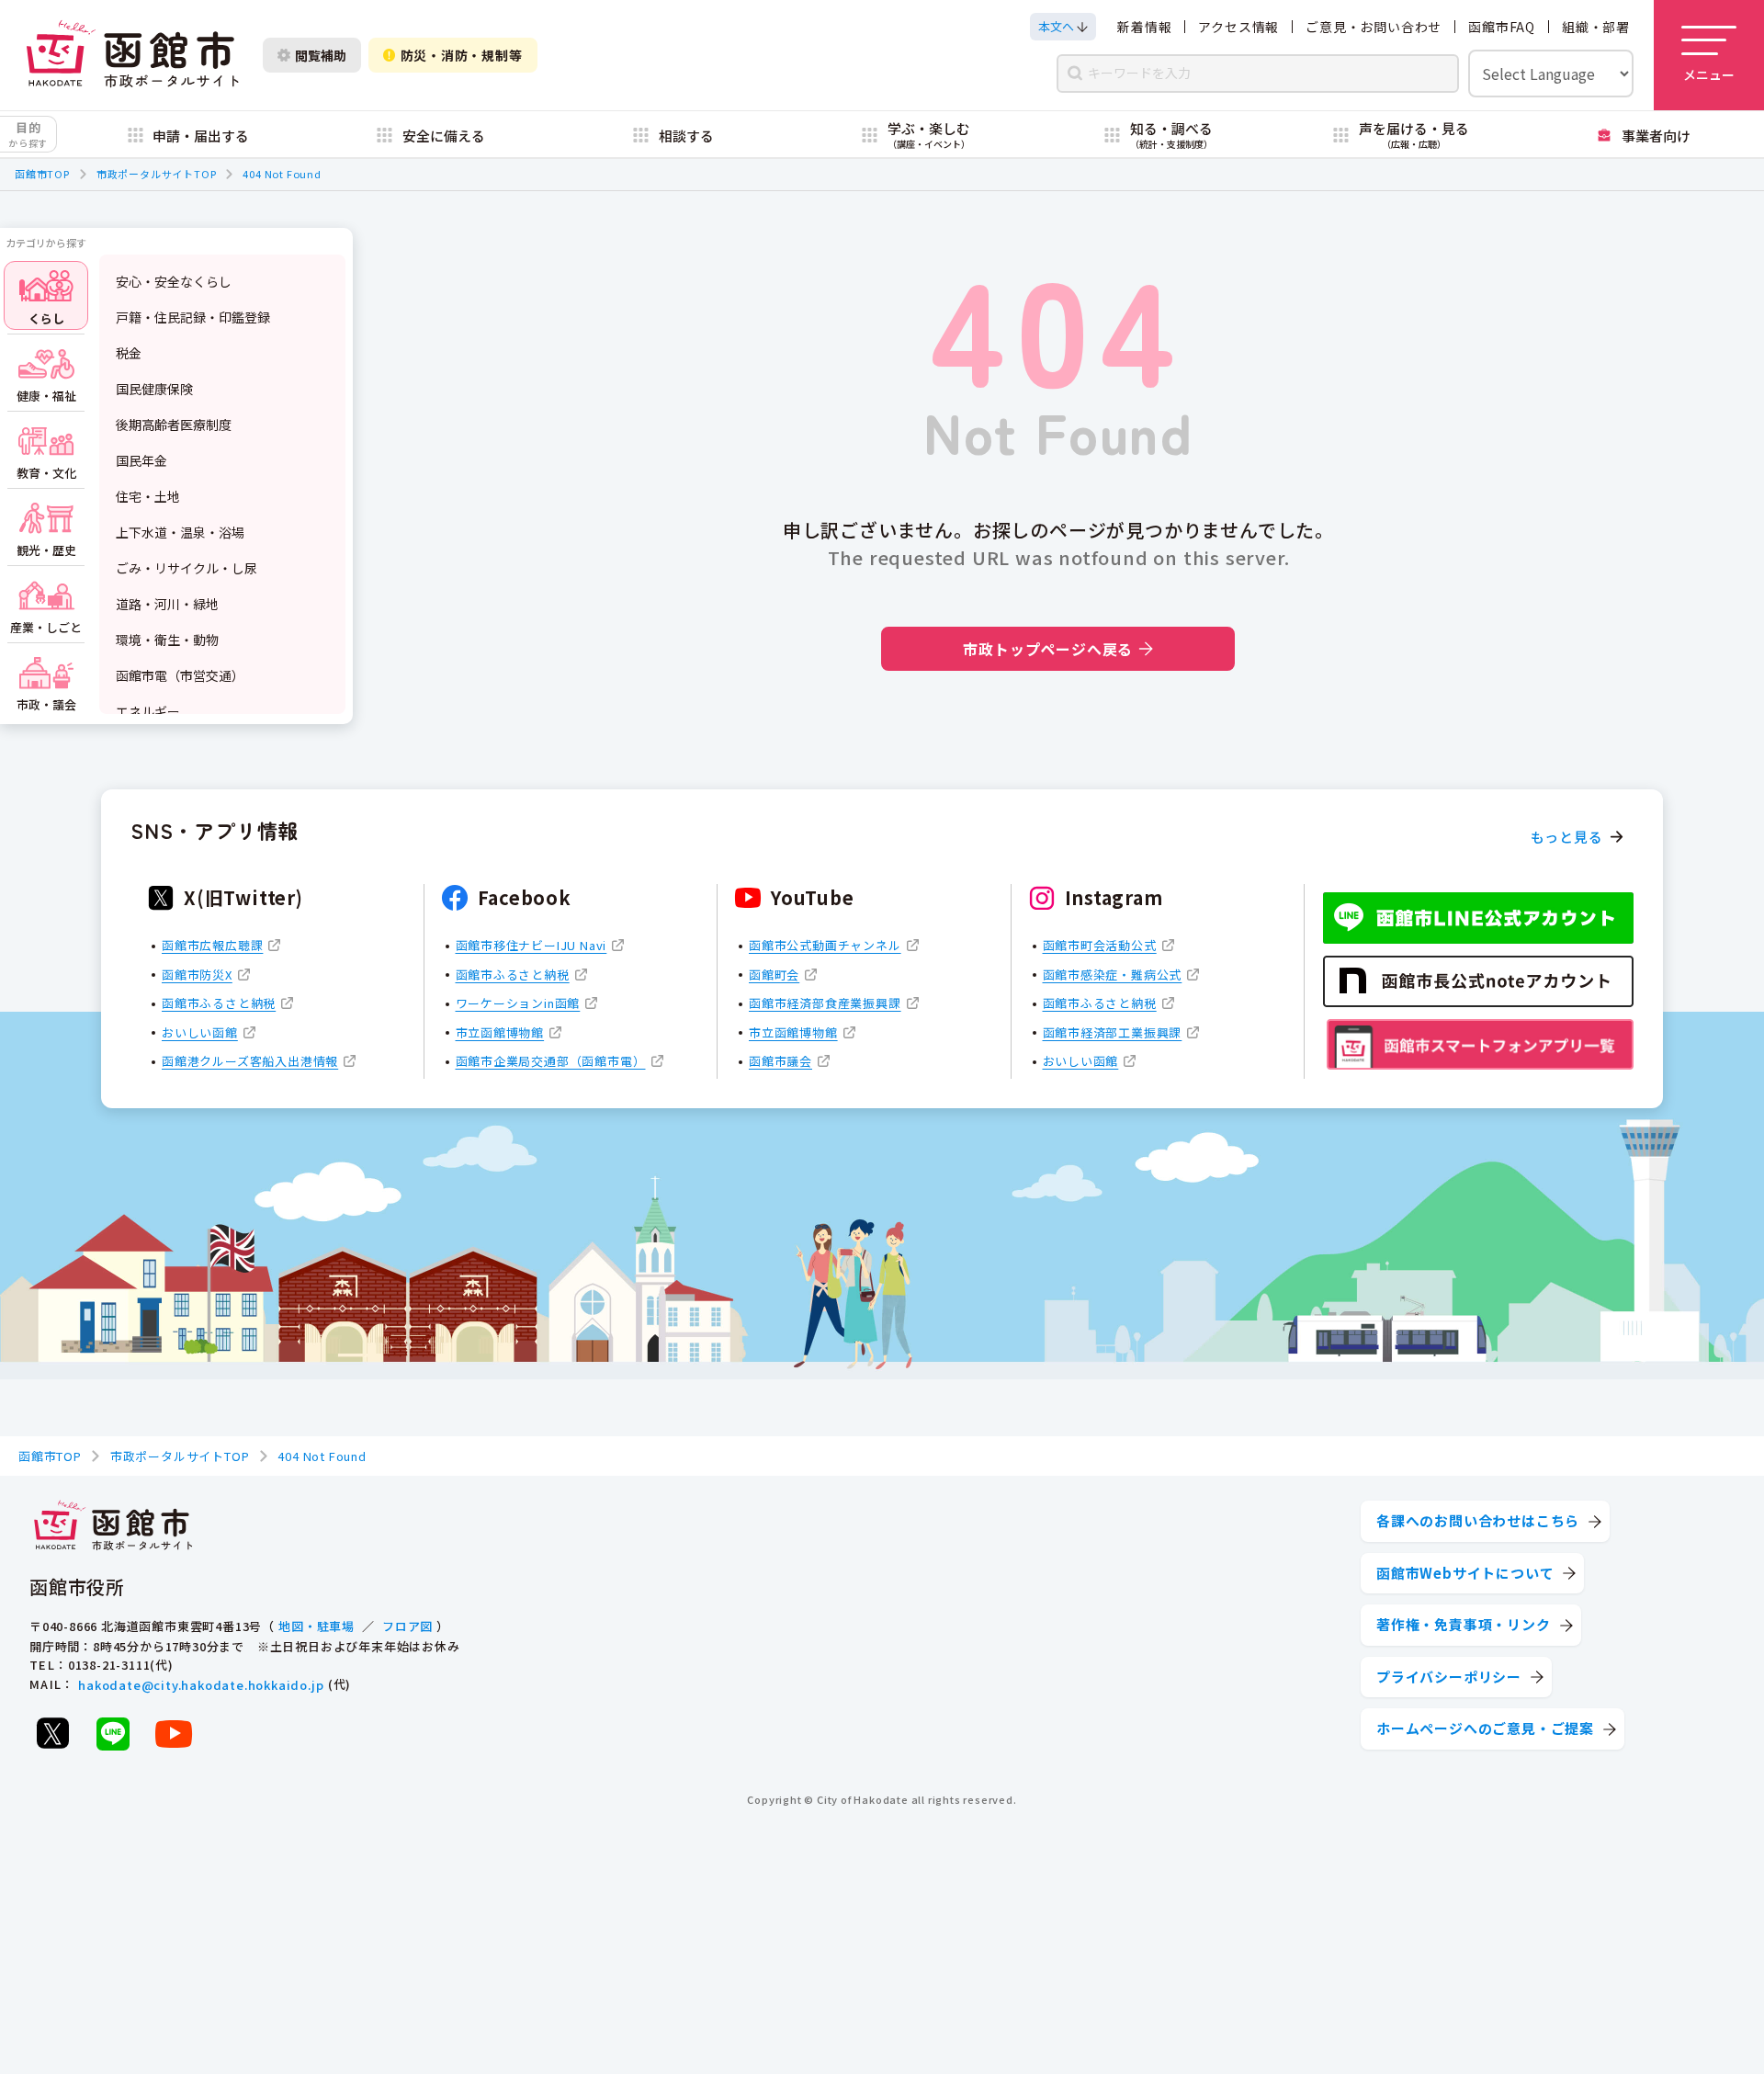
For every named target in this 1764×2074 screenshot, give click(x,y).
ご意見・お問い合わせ (1374, 27)
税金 (129, 353)
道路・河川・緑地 (167, 604)
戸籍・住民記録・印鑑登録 (193, 317)
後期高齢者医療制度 (174, 425)
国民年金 (141, 460)
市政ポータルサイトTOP (157, 174)
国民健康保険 (154, 389)
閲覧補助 (321, 55)
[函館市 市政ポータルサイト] (132, 55)
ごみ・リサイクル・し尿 (187, 568)
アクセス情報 (1238, 27)
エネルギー (148, 711)
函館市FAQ (1502, 27)
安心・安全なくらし (174, 281)
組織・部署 (1596, 27)
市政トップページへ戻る (1048, 649)
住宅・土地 (148, 496)
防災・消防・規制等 (462, 55)
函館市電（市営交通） (180, 675)
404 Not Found (282, 174)
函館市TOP (42, 174)
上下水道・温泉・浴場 (180, 532)
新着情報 (1144, 27)
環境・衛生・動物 (167, 640)
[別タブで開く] (52, 1733)
